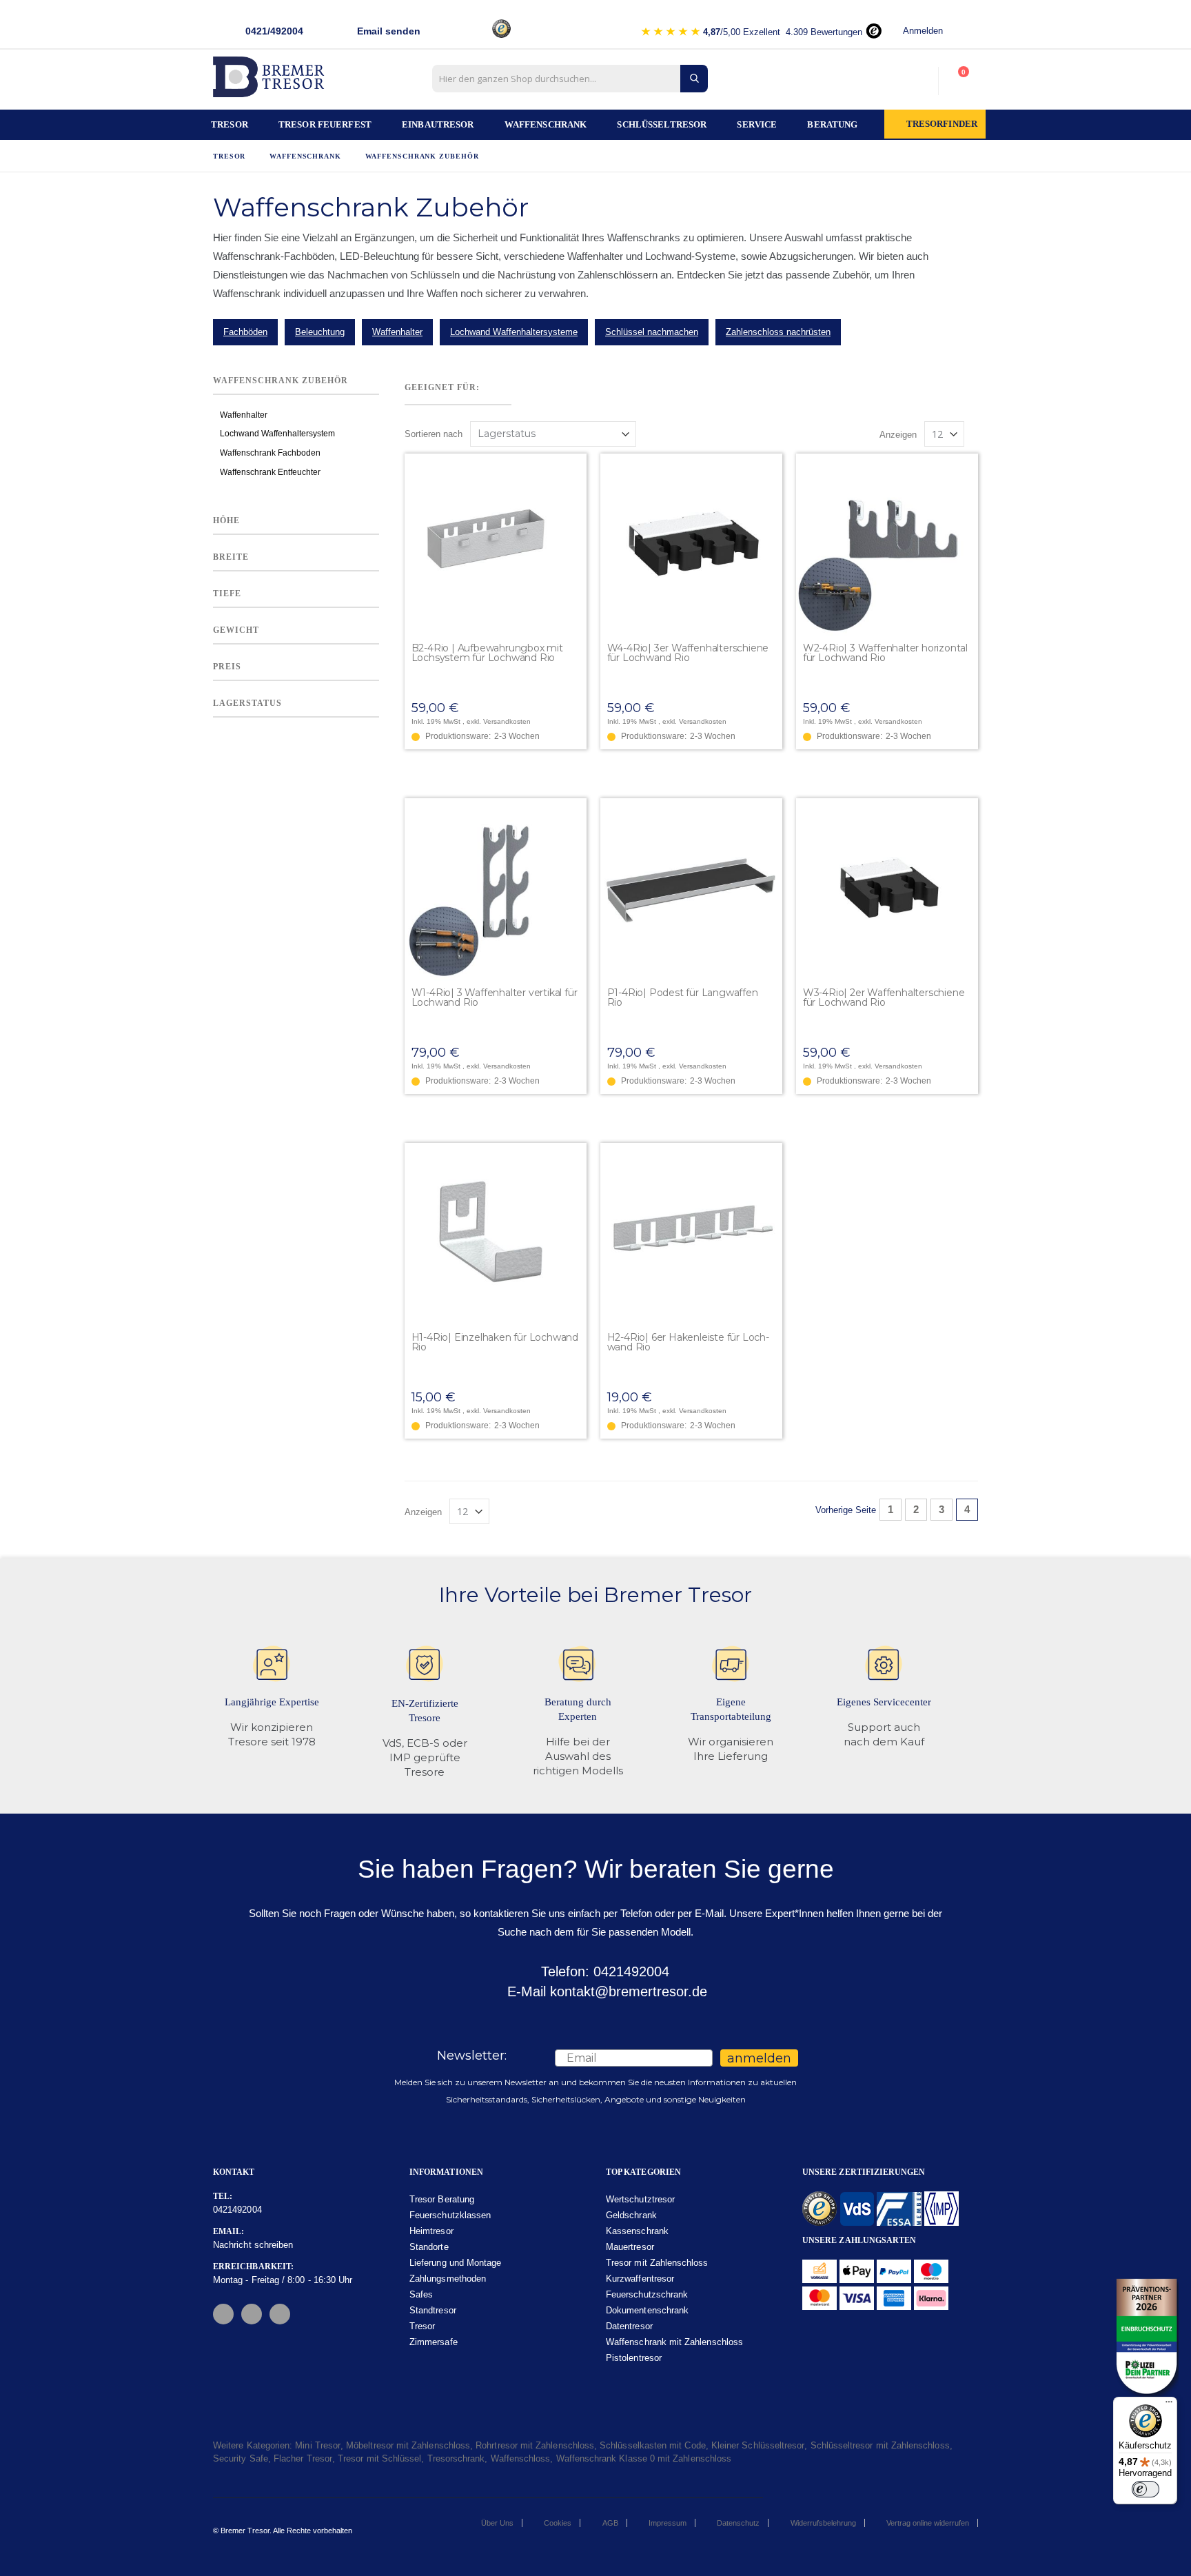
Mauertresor (630, 2247)
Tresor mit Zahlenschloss (657, 2263)
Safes (421, 2294)
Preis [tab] (227, 667)
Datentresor (629, 2326)
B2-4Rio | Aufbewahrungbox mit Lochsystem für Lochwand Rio (487, 653)
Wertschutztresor (640, 2199)
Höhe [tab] (226, 520)
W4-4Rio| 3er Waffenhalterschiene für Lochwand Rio (688, 653)
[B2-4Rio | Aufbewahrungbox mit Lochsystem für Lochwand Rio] (496, 545)
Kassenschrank (637, 2231)
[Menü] (1169, 2405)
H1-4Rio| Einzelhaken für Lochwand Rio (495, 1342)
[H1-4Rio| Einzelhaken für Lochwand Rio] (496, 1234)
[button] (576, 465)
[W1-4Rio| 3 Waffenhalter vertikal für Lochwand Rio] (496, 889)
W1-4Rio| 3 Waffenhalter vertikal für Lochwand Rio (495, 997)
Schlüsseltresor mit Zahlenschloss (880, 2445)
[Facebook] (223, 2314)
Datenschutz (738, 2523)
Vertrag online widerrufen (928, 2523)
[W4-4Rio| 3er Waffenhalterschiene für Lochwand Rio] (691, 545)
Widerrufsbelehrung (823, 2523)
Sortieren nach (434, 434)
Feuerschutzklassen (450, 2215)
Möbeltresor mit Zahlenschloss (408, 2445)
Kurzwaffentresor (640, 2279)
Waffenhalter (244, 416)
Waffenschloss (521, 2458)
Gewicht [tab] (236, 631)
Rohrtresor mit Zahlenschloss (535, 2445)
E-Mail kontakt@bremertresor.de (605, 1991)
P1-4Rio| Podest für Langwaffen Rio (683, 997)
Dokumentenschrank (647, 2310)
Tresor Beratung (442, 2199)
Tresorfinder (942, 124)
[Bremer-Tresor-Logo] (272, 81)
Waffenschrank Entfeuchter (270, 472)
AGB (610, 2523)
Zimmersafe (434, 2342)
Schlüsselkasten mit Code (653, 2445)
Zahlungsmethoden (448, 2279)
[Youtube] (280, 2314)
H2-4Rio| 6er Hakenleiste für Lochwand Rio (688, 1342)
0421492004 (237, 2210)
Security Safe (241, 2458)
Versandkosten (507, 721)
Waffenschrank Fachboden (270, 454)
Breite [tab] (231, 557)
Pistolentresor (634, 2358)
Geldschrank (631, 2215)
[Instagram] (252, 2314)
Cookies (558, 2523)
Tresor (229, 156)
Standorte (429, 2247)
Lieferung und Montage (455, 2263)
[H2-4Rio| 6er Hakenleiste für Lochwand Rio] (691, 1234)
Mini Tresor (318, 2445)
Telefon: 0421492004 (603, 1971)
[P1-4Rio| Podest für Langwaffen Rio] (691, 889)
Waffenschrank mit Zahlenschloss (674, 2342)
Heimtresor (431, 2231)
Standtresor (433, 2310)
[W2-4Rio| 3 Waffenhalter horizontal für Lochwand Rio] (887, 545)
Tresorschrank (456, 2458)
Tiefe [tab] (227, 594)
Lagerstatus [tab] (247, 704)
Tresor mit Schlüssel (379, 2458)
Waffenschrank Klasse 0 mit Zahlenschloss (644, 2458)
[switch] (1146, 2489)
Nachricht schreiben (253, 2245)
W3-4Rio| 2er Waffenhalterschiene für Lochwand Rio (884, 997)
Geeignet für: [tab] (442, 387)
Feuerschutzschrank (647, 2294)
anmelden (759, 2058)
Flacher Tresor (303, 2458)
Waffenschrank (305, 156)
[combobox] (570, 79)
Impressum (668, 2523)
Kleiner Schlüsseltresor (758, 2445)
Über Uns (497, 2523)
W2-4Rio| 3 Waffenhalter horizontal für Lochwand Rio (885, 653)
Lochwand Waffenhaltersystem (277, 434)
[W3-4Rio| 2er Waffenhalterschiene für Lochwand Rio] (887, 889)
